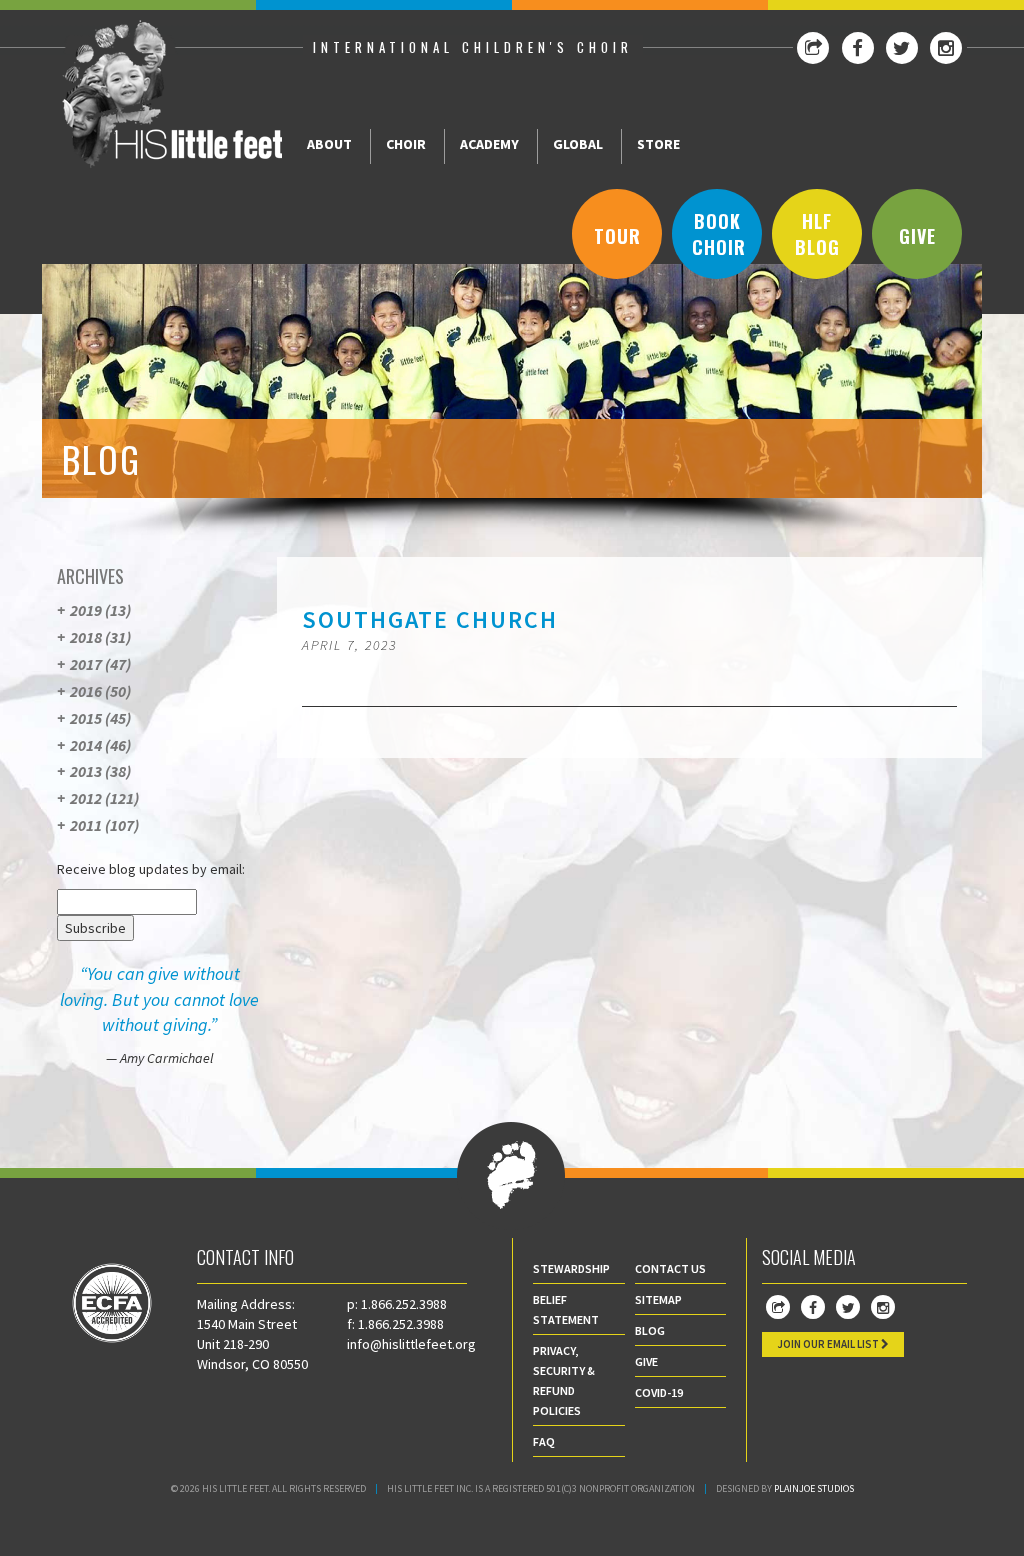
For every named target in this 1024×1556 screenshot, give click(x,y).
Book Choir (719, 234)
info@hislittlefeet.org (411, 1344)
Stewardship (571, 1268)
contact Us (670, 1268)
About (329, 144)
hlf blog (817, 234)
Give (917, 236)
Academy (489, 144)
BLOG (650, 1330)
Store (658, 144)
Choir (406, 144)
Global (578, 144)
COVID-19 (659, 1392)
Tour (617, 236)
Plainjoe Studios (814, 1488)
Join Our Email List (829, 1344)
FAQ (544, 1441)
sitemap (658, 1299)
